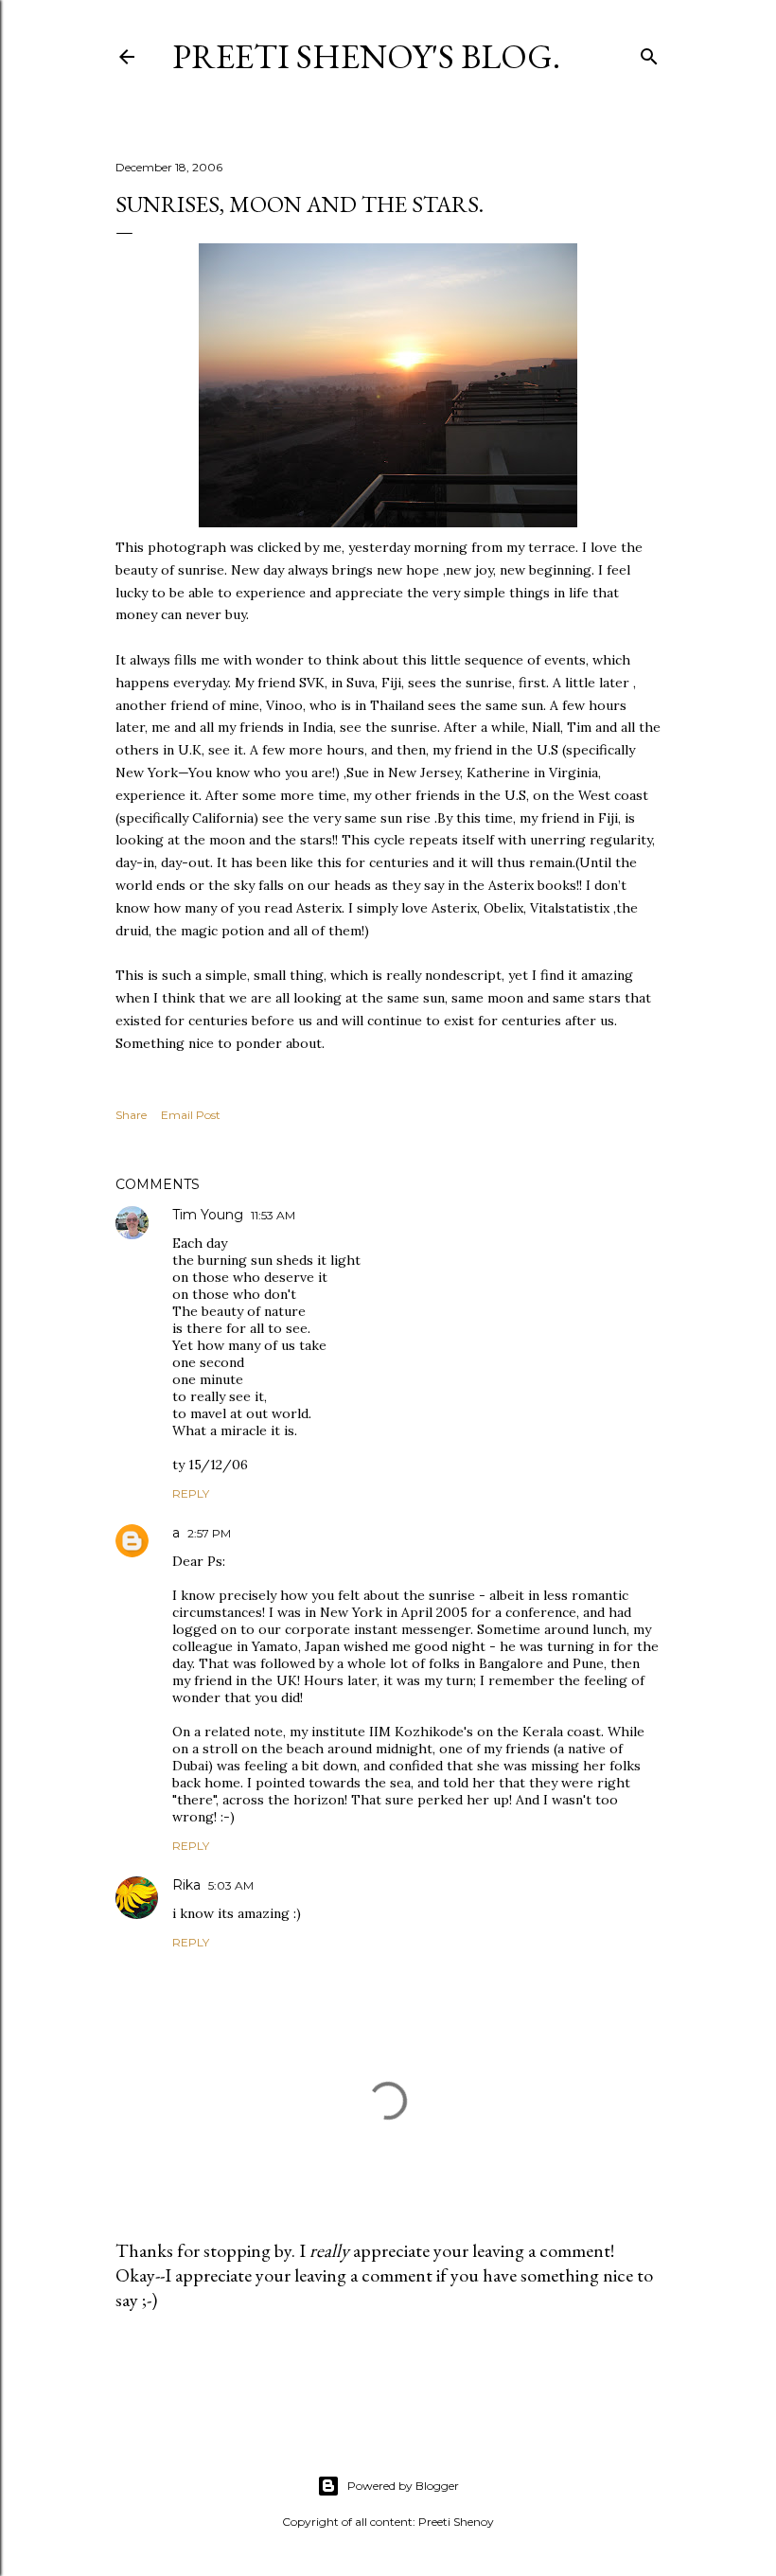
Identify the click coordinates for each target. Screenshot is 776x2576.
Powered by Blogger (403, 2486)
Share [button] (131, 1115)
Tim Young (208, 1215)
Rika (186, 1885)
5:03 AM (231, 1885)
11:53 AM (273, 1215)
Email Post (191, 1115)
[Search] (649, 53)
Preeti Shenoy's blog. (366, 56)
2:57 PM (209, 1533)
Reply (191, 1493)
